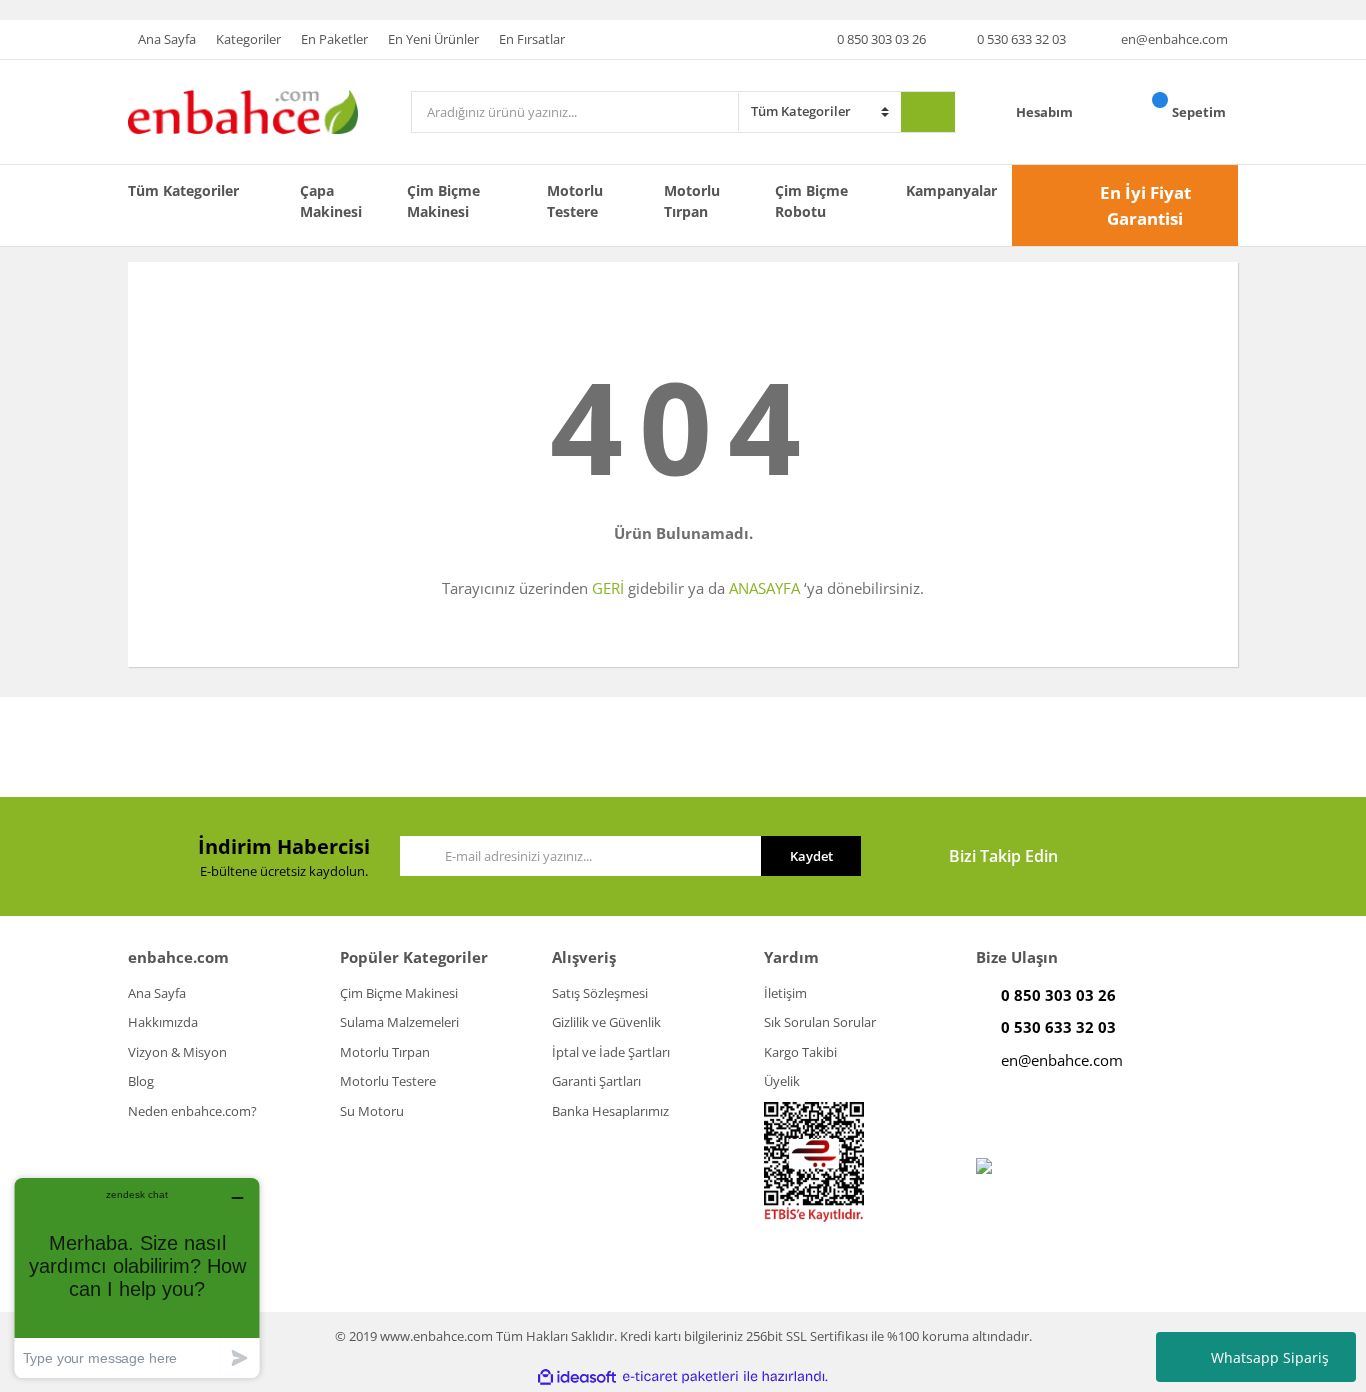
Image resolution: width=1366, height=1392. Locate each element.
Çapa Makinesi (331, 201)
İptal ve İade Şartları (611, 1052)
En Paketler (334, 39)
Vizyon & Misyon (177, 1052)
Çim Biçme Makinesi (443, 201)
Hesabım (1046, 112)
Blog (141, 1081)
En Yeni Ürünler (433, 39)
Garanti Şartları (596, 1081)
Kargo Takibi (800, 1052)
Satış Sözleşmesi (600, 993)
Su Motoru (372, 1111)
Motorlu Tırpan (692, 201)
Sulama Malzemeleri (399, 1022)
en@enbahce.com (1174, 39)
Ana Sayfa (167, 39)
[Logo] (243, 111)
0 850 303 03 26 (881, 39)
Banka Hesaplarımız (610, 1111)
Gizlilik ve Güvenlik (606, 1022)
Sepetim (1200, 112)
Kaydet (811, 856)
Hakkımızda (163, 1022)
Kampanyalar (951, 190)
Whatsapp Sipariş (1270, 1357)
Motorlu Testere (575, 201)
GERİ (608, 588)
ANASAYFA (764, 588)
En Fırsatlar (532, 39)
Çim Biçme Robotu (811, 201)
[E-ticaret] (680, 1377)
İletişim (785, 993)
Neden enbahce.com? (192, 1111)
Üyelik (782, 1081)
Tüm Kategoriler (183, 190)
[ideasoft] (577, 1377)
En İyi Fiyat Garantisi (1145, 205)
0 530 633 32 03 (1021, 39)
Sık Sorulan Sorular (820, 1022)
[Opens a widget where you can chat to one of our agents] (137, 1277)
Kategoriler (248, 39)
